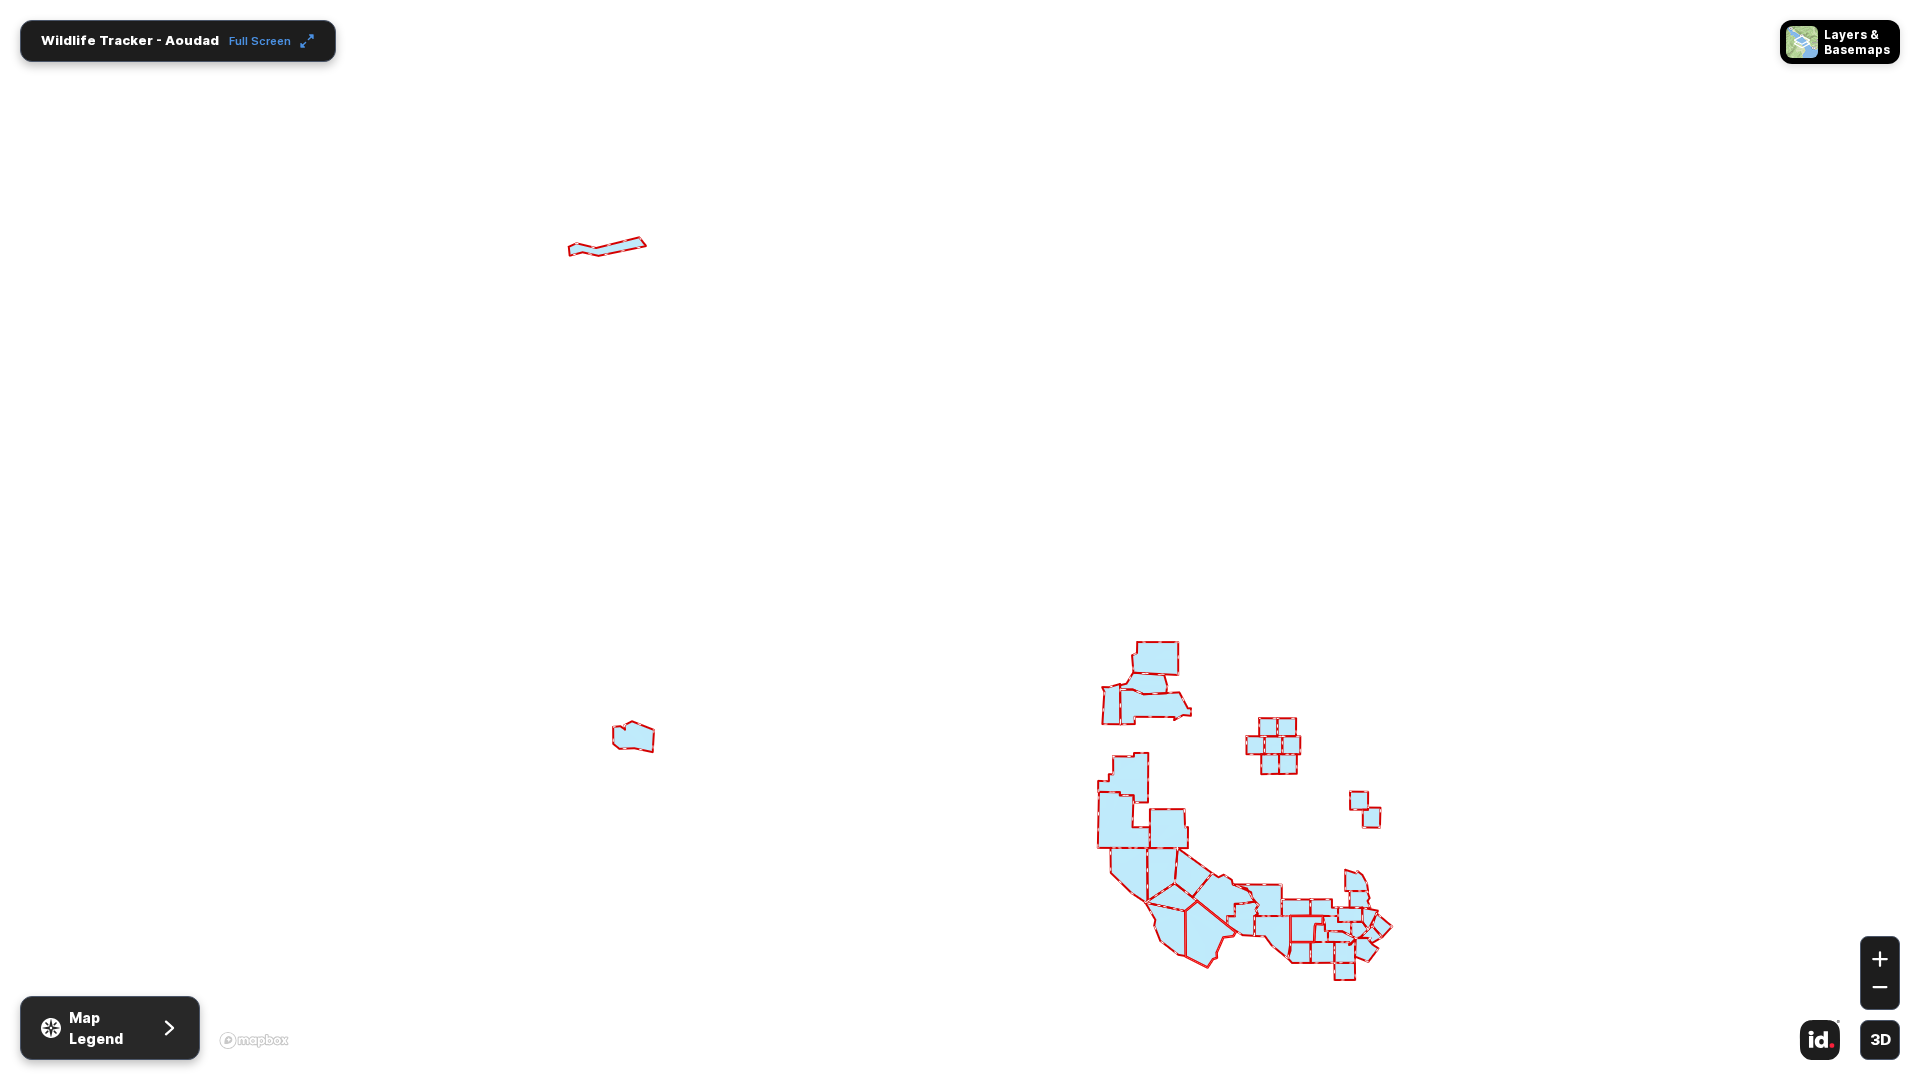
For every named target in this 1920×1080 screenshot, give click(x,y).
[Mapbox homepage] (254, 1040)
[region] (960, 540)
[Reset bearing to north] (1880, 907)
